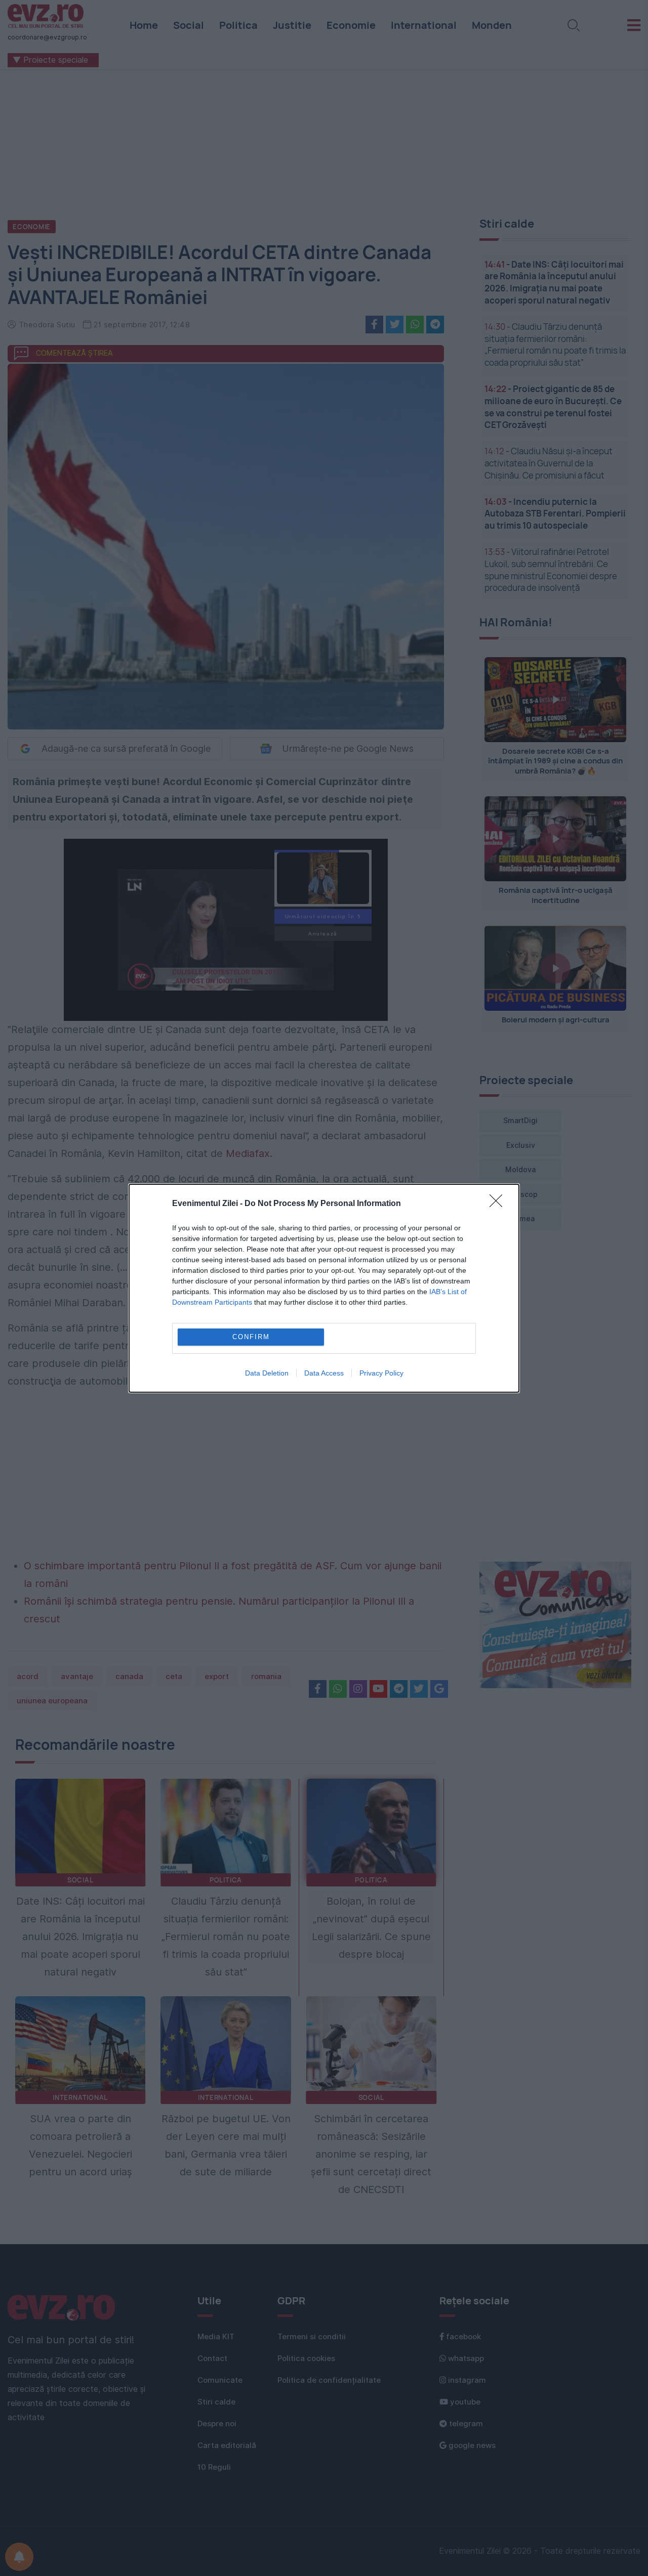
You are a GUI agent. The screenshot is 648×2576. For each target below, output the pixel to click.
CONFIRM (251, 1337)
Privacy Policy (381, 1373)
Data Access (324, 1373)
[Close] (499, 1204)
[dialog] (324, 1288)
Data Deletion (267, 1373)
